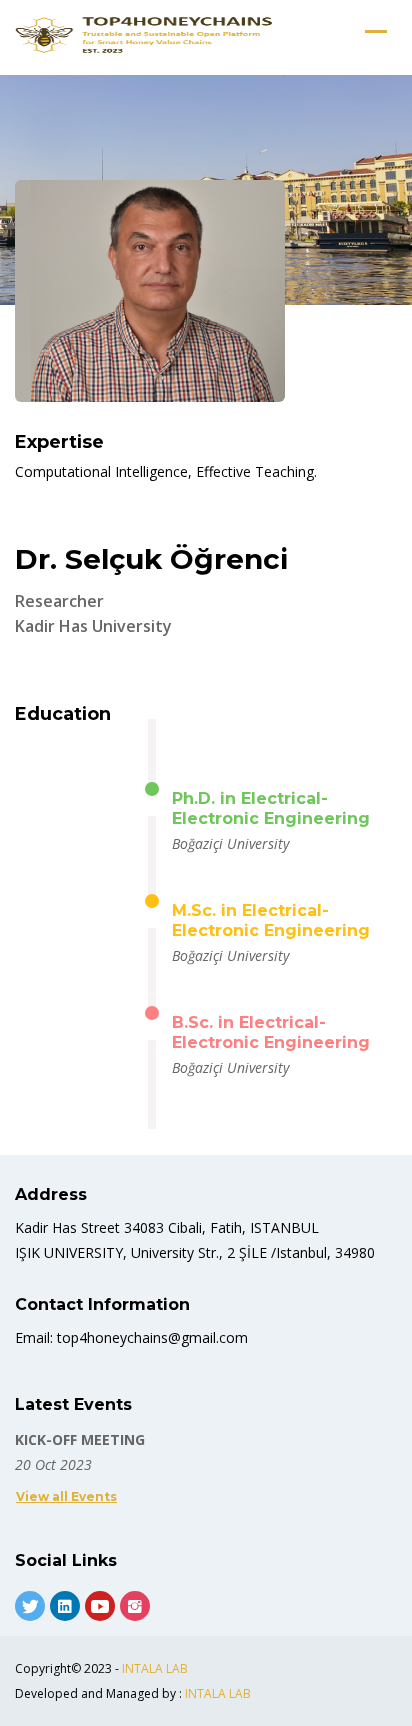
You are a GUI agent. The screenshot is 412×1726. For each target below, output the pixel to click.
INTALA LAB (155, 1668)
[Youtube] (100, 1606)
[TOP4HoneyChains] (145, 35)
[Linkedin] (65, 1606)
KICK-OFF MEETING (80, 1439)
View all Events (66, 1496)
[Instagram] (135, 1606)
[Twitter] (30, 1606)
